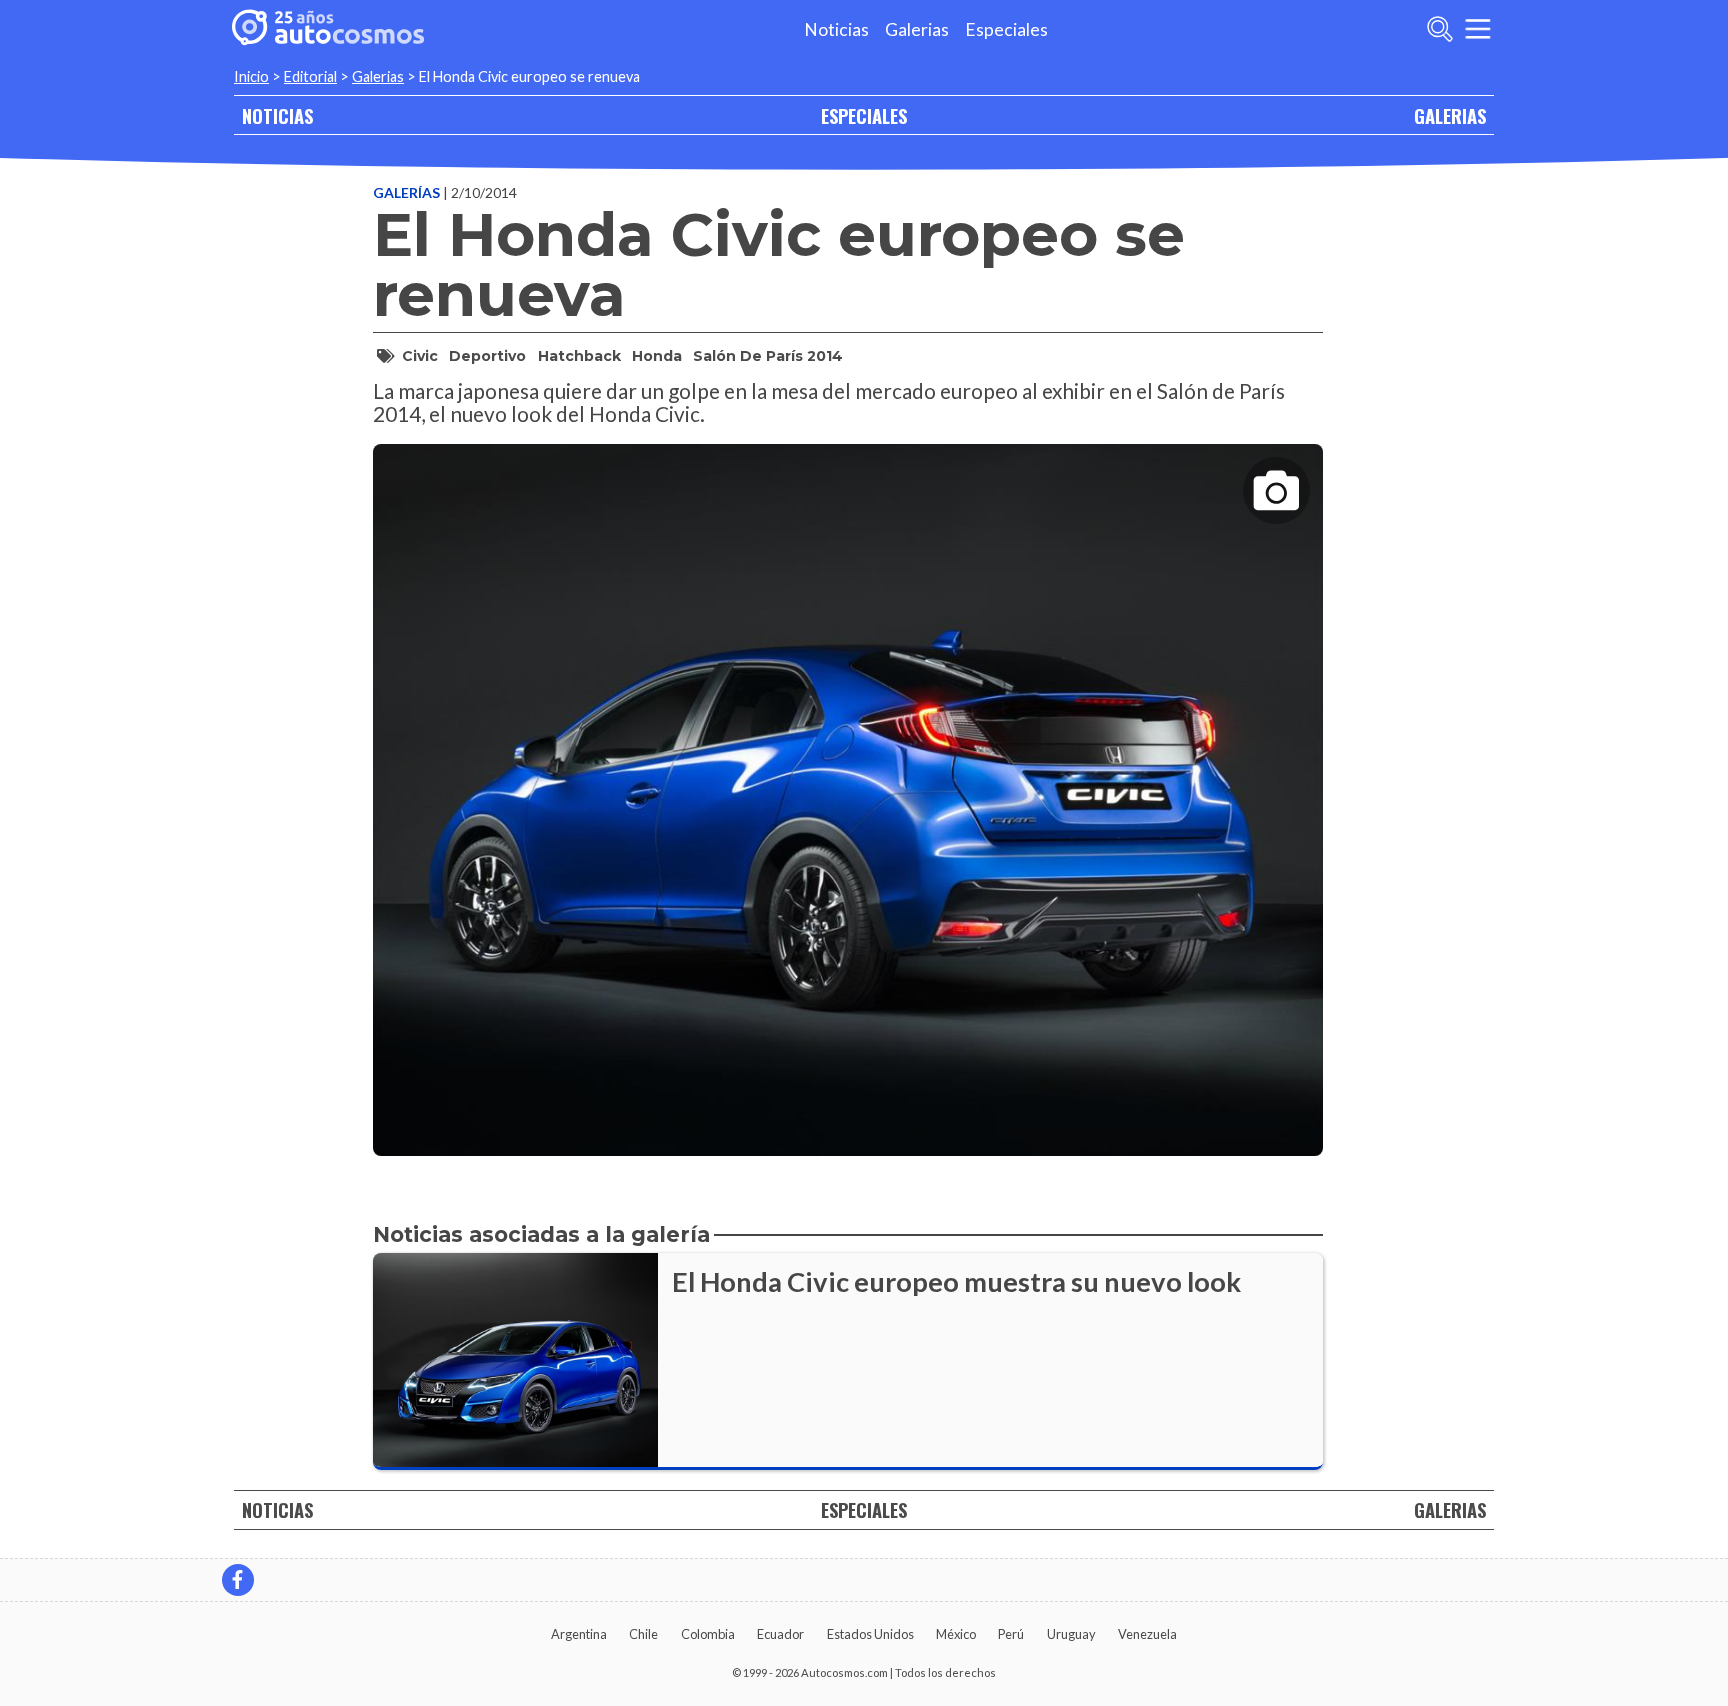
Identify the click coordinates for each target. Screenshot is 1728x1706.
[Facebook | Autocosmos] (238, 1580)
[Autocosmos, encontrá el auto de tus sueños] (328, 29)
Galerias (917, 29)
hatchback (579, 356)
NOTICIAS (277, 115)
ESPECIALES (864, 115)
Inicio (251, 76)
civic (420, 356)
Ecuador (780, 1634)
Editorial (310, 76)
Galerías (408, 192)
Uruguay (1071, 1634)
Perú (1011, 1634)
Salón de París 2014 (768, 356)
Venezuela (1147, 1634)
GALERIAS (1450, 115)
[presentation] (848, 782)
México (956, 1634)
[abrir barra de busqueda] (1440, 29)
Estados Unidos (870, 1634)
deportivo (487, 356)
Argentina (579, 1634)
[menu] (1478, 29)
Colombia (708, 1634)
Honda (657, 356)
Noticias (836, 29)
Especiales (1006, 29)
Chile (643, 1634)
